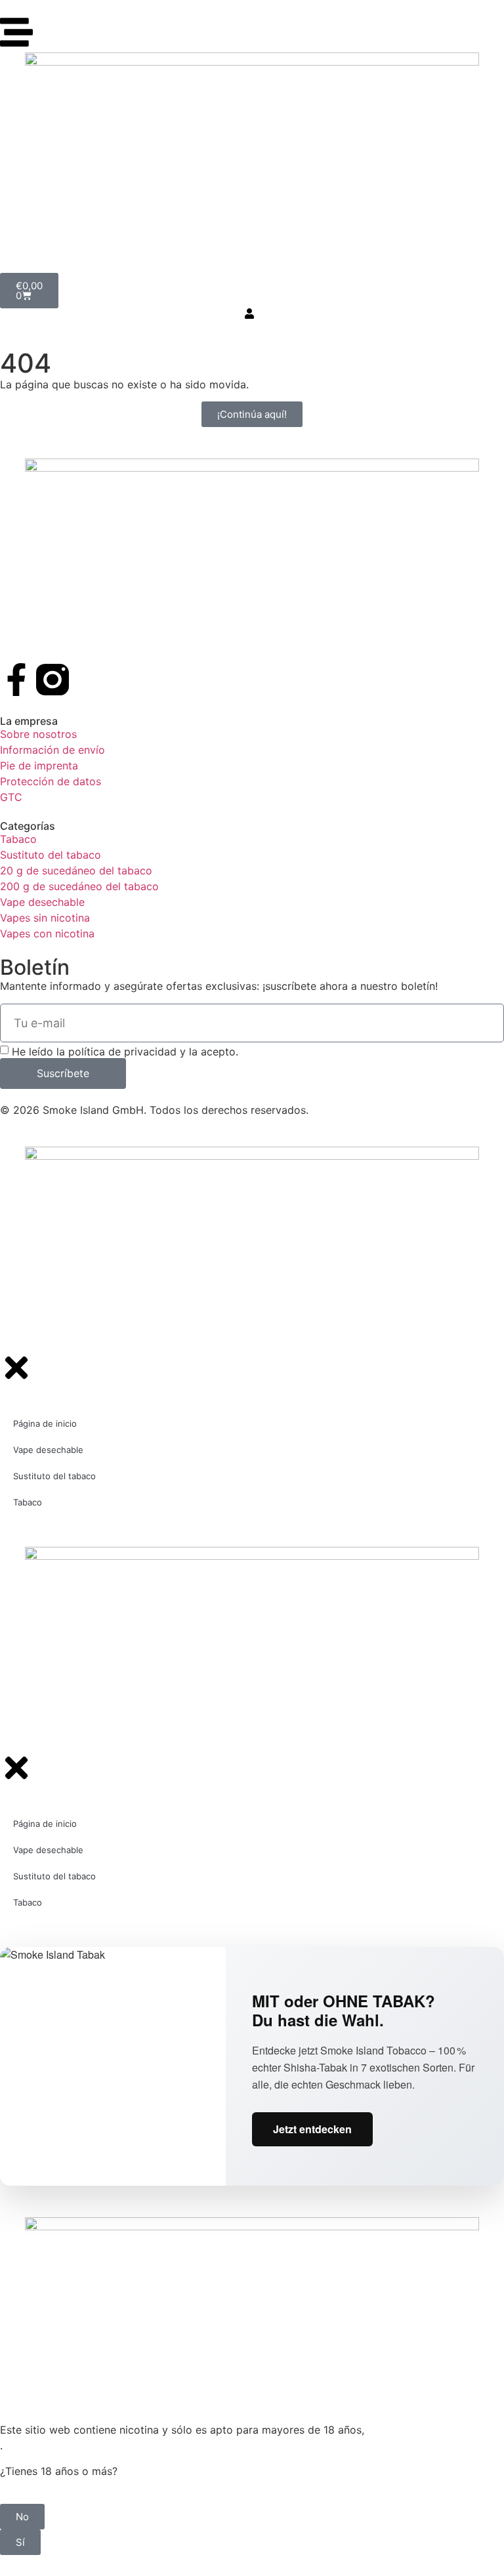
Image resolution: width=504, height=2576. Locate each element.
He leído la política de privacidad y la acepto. (125, 1051)
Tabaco (28, 1502)
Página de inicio (45, 1423)
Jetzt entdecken (312, 2129)
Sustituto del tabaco (54, 1476)
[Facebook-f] (16, 680)
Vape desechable (48, 1450)
